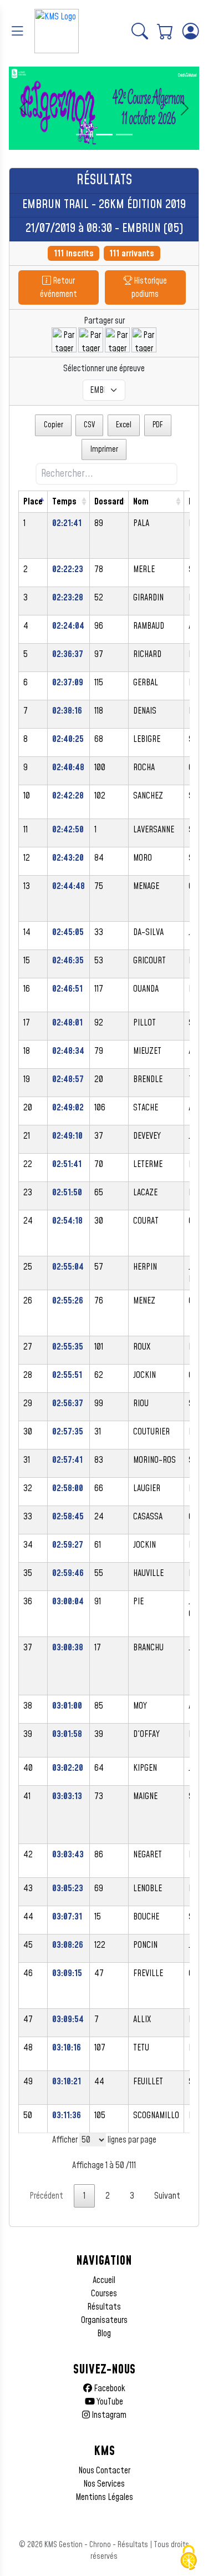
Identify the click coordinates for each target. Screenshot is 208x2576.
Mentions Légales (104, 2497)
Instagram (108, 2415)
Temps (64, 502)
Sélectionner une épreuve (104, 368)
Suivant (167, 2196)
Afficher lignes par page (104, 2140)
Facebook (109, 2388)
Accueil (104, 2280)
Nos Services (104, 2484)
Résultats (104, 2307)
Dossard (109, 502)
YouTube (109, 2402)
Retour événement (59, 287)
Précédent (46, 2196)
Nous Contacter (104, 2471)
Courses (104, 2294)
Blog (104, 2333)
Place (33, 502)
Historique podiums (149, 287)
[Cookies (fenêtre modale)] (189, 2558)
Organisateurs (104, 2320)
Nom (141, 502)
